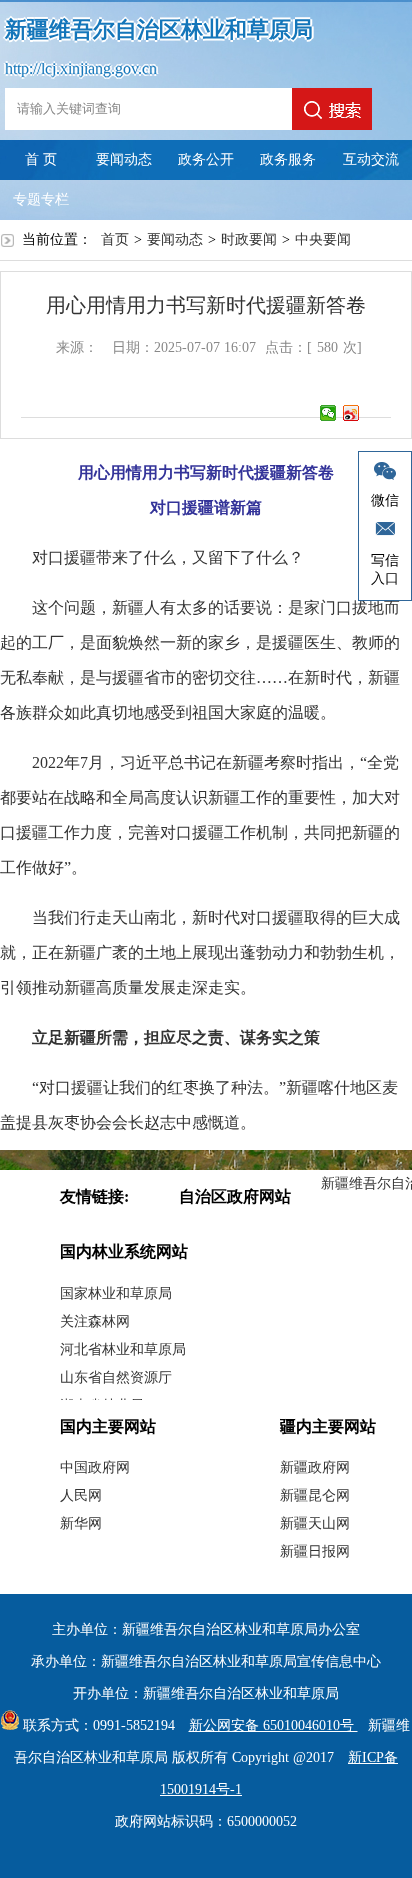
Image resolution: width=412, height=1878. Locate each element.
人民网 (81, 1495)
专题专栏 (41, 199)
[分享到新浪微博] (351, 413)
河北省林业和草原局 (123, 1349)
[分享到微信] (328, 413)
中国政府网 (95, 1467)
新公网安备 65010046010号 (273, 1725)
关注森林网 (95, 1321)
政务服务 (288, 159)
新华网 (81, 1523)
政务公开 (206, 159)
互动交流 (371, 159)
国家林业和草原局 (116, 1293)
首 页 (41, 159)
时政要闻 (249, 239)
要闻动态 (124, 159)
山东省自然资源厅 (116, 1377)
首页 (115, 239)
